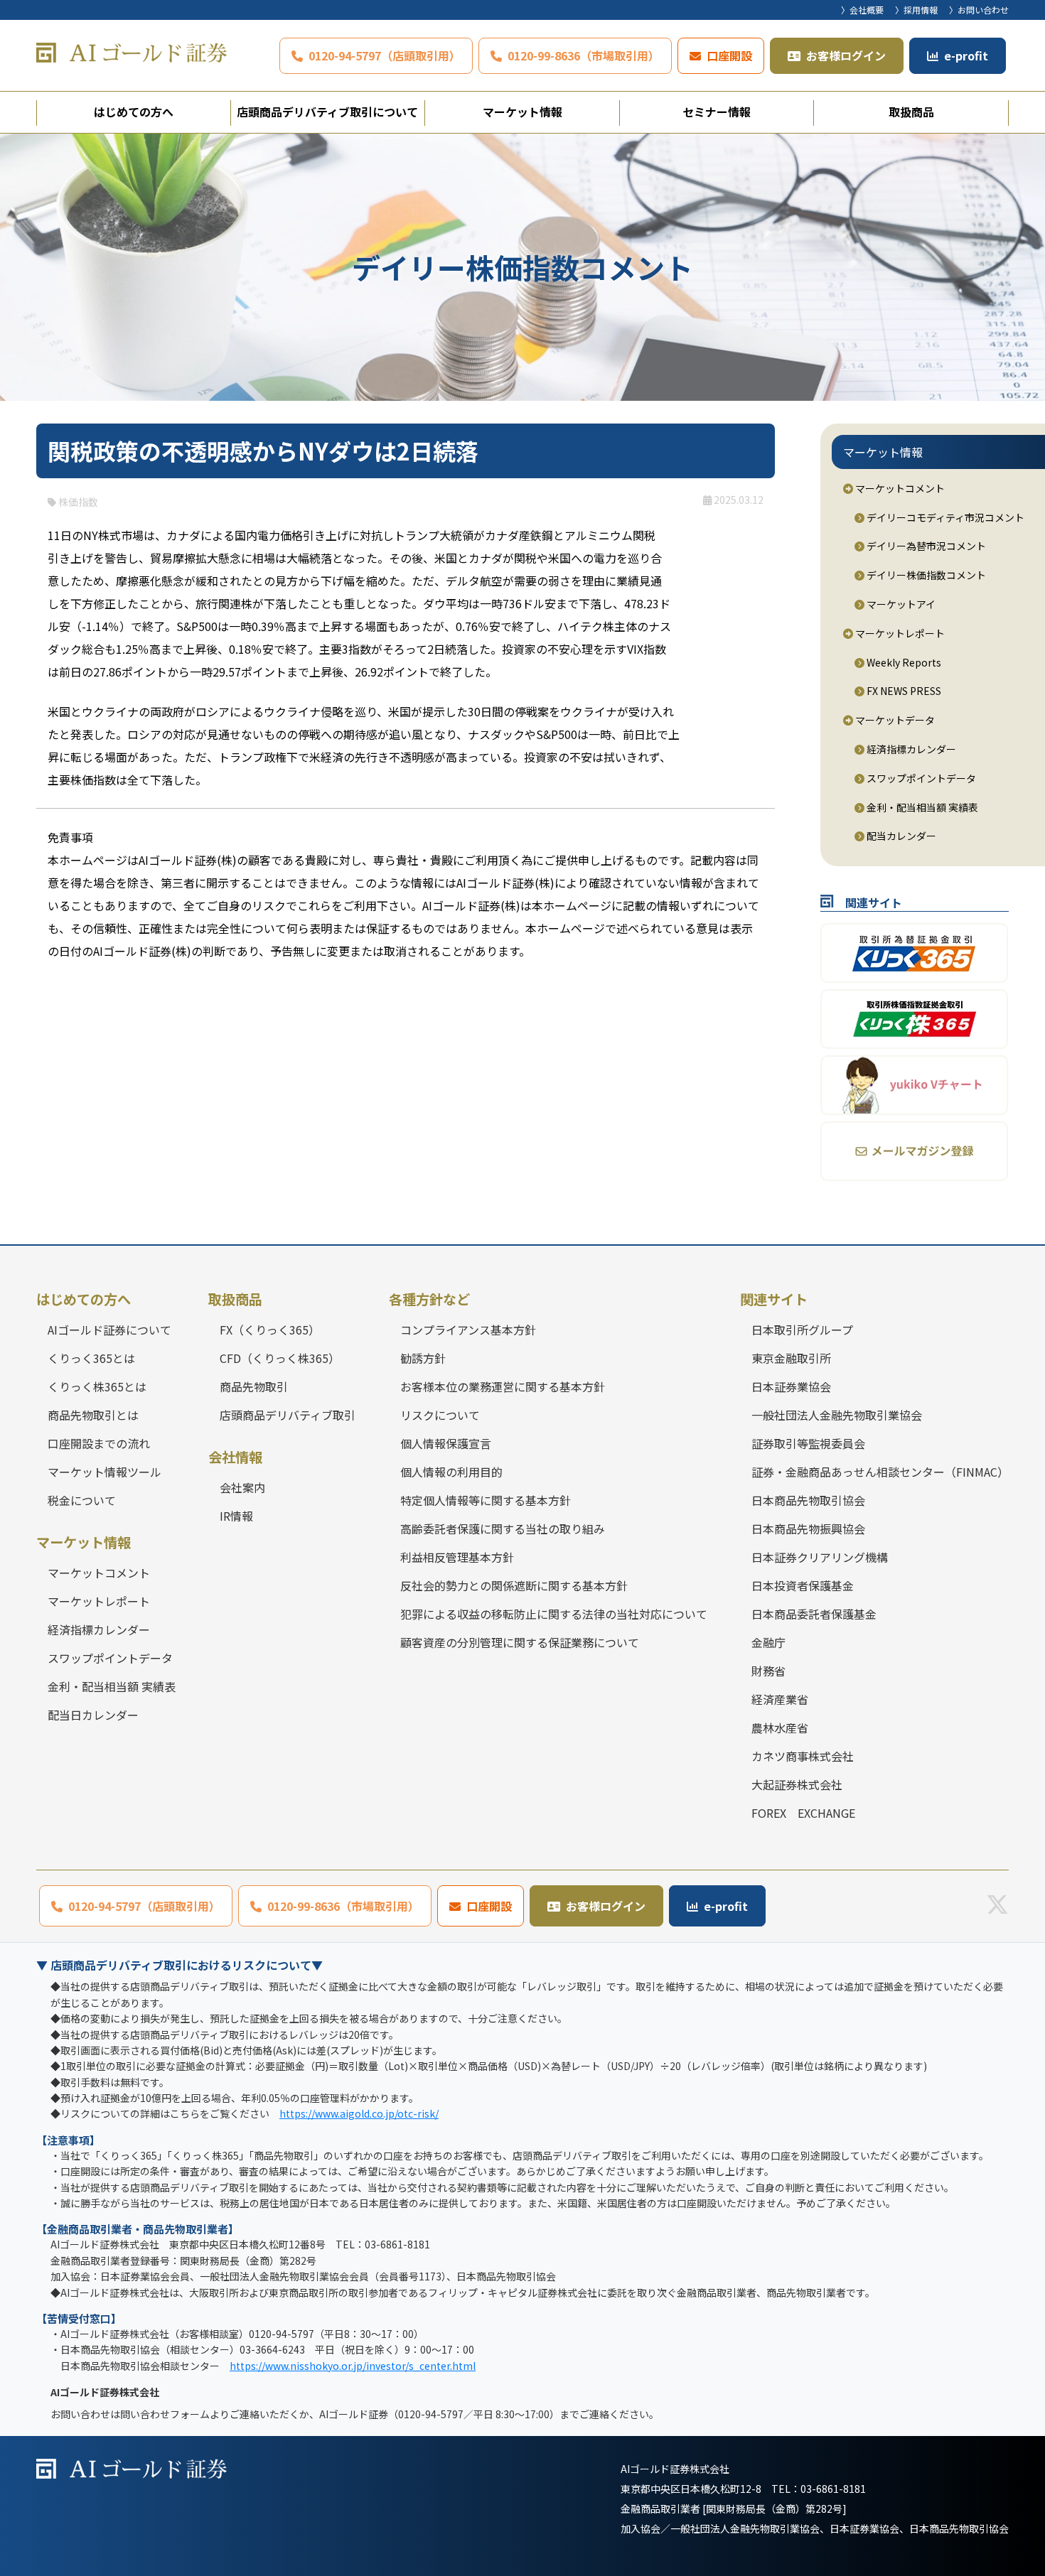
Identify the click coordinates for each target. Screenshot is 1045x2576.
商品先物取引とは (93, 1415)
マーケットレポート (899, 633)
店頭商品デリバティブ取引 (288, 1415)
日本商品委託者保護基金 (814, 1614)
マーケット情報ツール (104, 1472)
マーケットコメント (899, 488)
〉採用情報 (916, 10)
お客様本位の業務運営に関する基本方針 (503, 1386)
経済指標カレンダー (910, 749)
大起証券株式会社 (797, 1784)
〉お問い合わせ (979, 10)
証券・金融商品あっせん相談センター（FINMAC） (880, 1472)
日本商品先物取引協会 (808, 1500)
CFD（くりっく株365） (280, 1358)
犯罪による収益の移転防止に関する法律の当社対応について (554, 1614)
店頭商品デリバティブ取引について (327, 112)
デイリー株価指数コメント (925, 575)
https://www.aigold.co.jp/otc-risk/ (359, 2113)
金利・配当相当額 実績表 (921, 807)
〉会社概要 (862, 10)
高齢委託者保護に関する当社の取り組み (503, 1529)
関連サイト (774, 1299)
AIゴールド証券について (109, 1330)
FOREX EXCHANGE (803, 1813)
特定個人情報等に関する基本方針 (486, 1500)
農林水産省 (780, 1728)
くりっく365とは (91, 1358)
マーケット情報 (522, 112)
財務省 (768, 1671)
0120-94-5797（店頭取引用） (385, 55)
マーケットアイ (900, 604)
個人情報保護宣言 (446, 1443)
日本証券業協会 (791, 1386)
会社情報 (235, 1457)
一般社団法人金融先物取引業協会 (837, 1415)
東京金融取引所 (791, 1358)
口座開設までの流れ (99, 1443)
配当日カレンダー (93, 1715)
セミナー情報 (717, 112)
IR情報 (236, 1516)
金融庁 (768, 1642)
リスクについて (440, 1415)
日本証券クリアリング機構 (820, 1557)
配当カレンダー (900, 836)
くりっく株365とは (97, 1386)
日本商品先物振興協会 (808, 1529)
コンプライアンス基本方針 (468, 1330)
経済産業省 (780, 1699)
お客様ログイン (846, 55)
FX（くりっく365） (270, 1330)
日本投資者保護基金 (803, 1585)
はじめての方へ (134, 112)
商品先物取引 (254, 1386)
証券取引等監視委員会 (808, 1443)
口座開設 (729, 55)
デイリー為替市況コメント (925, 546)
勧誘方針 (423, 1358)
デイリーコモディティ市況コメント (944, 517)
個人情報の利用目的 (451, 1472)
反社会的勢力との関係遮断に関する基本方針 (514, 1585)
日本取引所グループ (802, 1330)
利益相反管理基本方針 (457, 1557)
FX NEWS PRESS (903, 691)
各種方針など (429, 1299)
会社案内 (242, 1487)
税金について (82, 1500)
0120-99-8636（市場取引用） (584, 55)
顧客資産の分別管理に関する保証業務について (520, 1642)
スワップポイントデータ (920, 778)
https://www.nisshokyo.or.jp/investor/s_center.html (353, 2366)
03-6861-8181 (833, 2489)
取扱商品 (911, 112)
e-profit (966, 55)
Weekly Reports (903, 662)
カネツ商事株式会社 (803, 1756)
